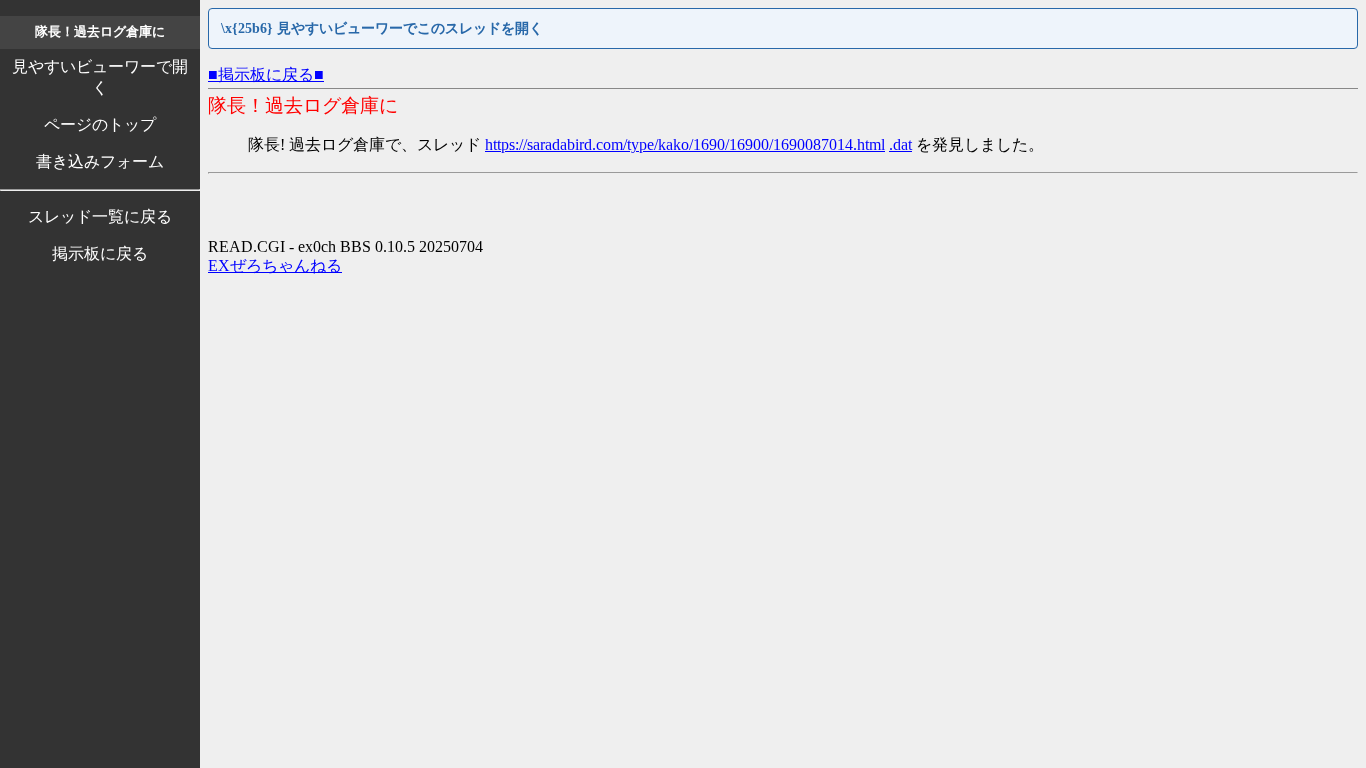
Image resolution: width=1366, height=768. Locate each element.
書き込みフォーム (100, 161)
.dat (900, 144)
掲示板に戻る (100, 253)
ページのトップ (100, 124)
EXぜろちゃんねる (275, 265)
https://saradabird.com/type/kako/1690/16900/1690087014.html (685, 144)
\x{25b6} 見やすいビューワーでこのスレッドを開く (382, 28)
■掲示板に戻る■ (266, 74)
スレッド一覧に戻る (100, 216)
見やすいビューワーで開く (100, 77)
